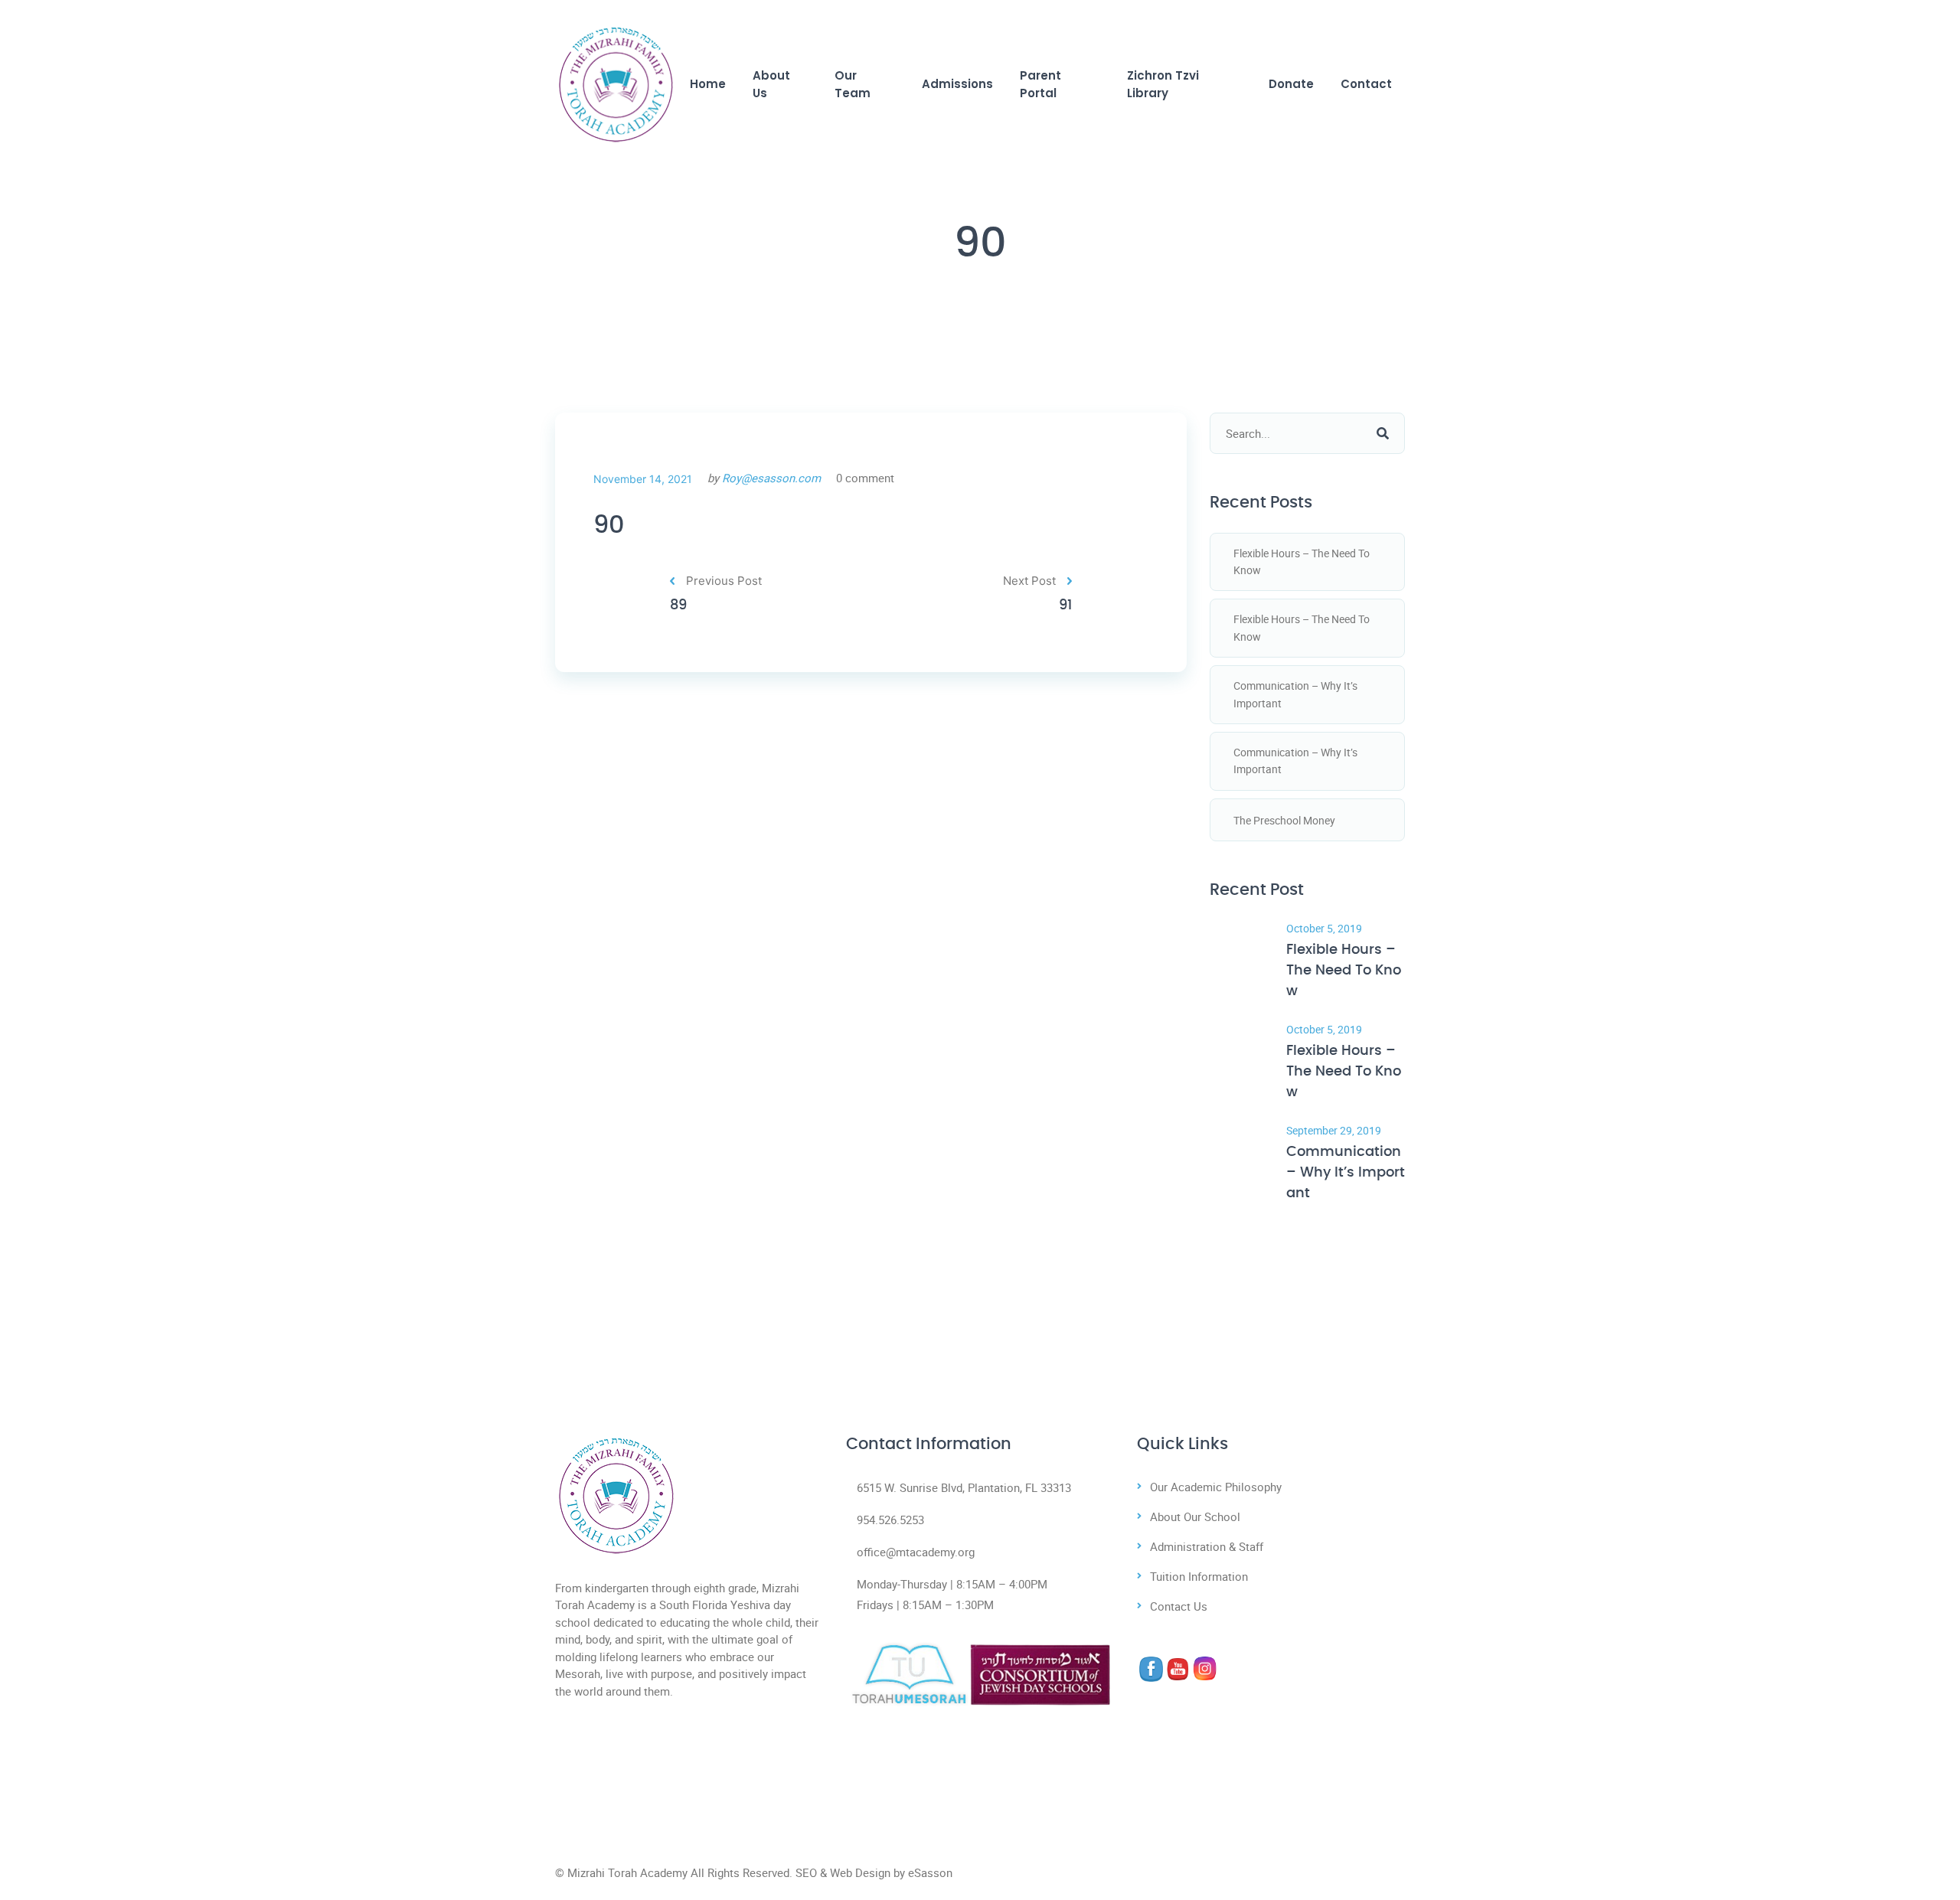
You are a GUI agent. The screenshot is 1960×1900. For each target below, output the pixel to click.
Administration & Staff (1207, 1546)
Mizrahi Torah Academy (627, 1872)
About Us (771, 84)
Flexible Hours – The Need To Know (1302, 562)
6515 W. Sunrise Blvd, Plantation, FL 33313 (964, 1487)
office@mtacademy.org (916, 1552)
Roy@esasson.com (771, 478)
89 (678, 606)
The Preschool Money (1284, 820)
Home (708, 84)
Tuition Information (1199, 1576)
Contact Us (1179, 1606)
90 (609, 525)
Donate (1291, 84)
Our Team (853, 84)
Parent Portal (1040, 84)
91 (1065, 606)
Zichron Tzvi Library (1163, 84)
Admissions (957, 84)
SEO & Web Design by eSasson (874, 1872)
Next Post (1029, 581)
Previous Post (724, 581)
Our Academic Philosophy (1216, 1487)
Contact (1366, 84)
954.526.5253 (890, 1520)
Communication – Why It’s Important (1295, 694)
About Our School (1195, 1516)
